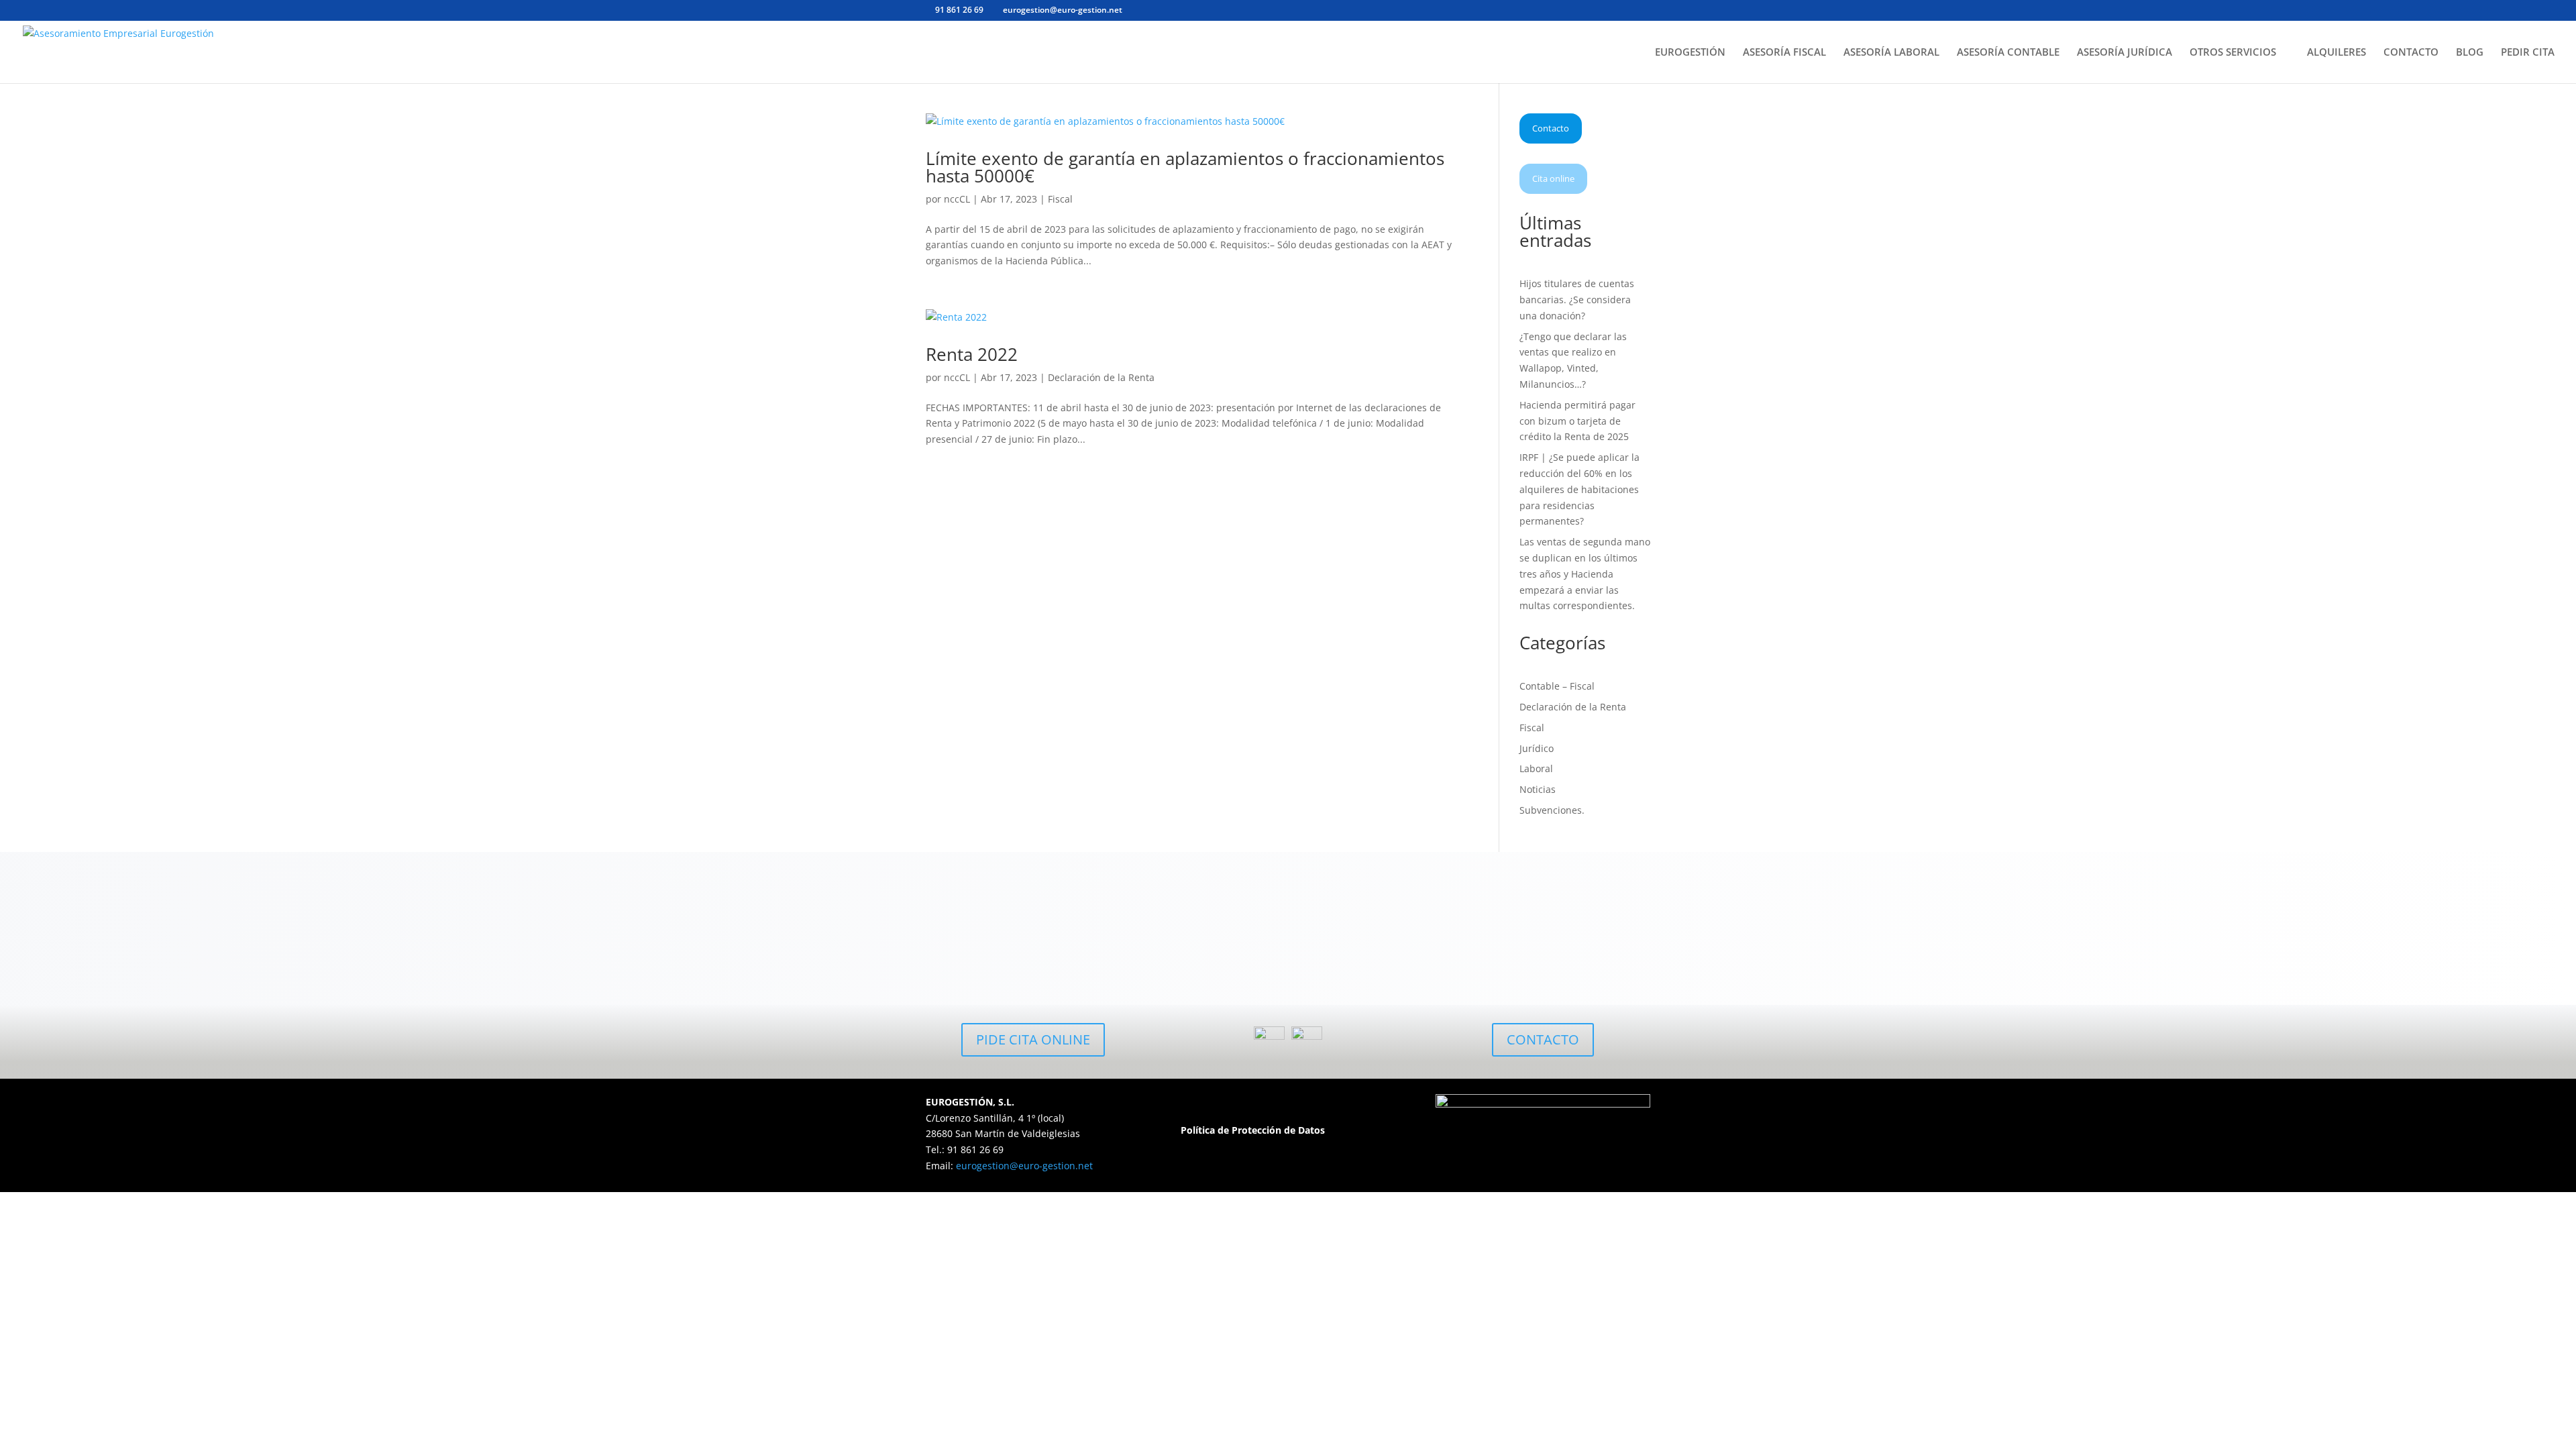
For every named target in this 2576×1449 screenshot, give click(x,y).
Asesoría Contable (1379, 951)
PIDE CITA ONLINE (1033, 1039)
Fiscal (1060, 199)
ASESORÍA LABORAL (1891, 53)
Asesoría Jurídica (1560, 951)
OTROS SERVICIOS (2233, 53)
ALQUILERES (2337, 53)
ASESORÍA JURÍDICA (2125, 53)
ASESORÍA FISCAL (1784, 53)
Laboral (1536, 768)
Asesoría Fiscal (1017, 951)
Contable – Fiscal (1557, 686)
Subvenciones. (1552, 810)
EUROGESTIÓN (1690, 53)
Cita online (1553, 178)
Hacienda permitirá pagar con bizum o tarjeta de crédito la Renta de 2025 (1577, 421)
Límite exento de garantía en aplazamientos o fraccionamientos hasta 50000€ (1185, 167)
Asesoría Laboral (1197, 951)
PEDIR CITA (2528, 53)
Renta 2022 (972, 354)
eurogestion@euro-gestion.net (1024, 1166)
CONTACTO (2411, 53)
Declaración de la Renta (1101, 377)
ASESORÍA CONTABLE (2008, 53)
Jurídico (1537, 748)
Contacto (1551, 128)
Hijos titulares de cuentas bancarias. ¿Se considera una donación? (1577, 300)
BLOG (2470, 53)
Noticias (1538, 789)
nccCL (957, 199)
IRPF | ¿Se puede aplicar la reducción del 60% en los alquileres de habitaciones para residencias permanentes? (1579, 489)
